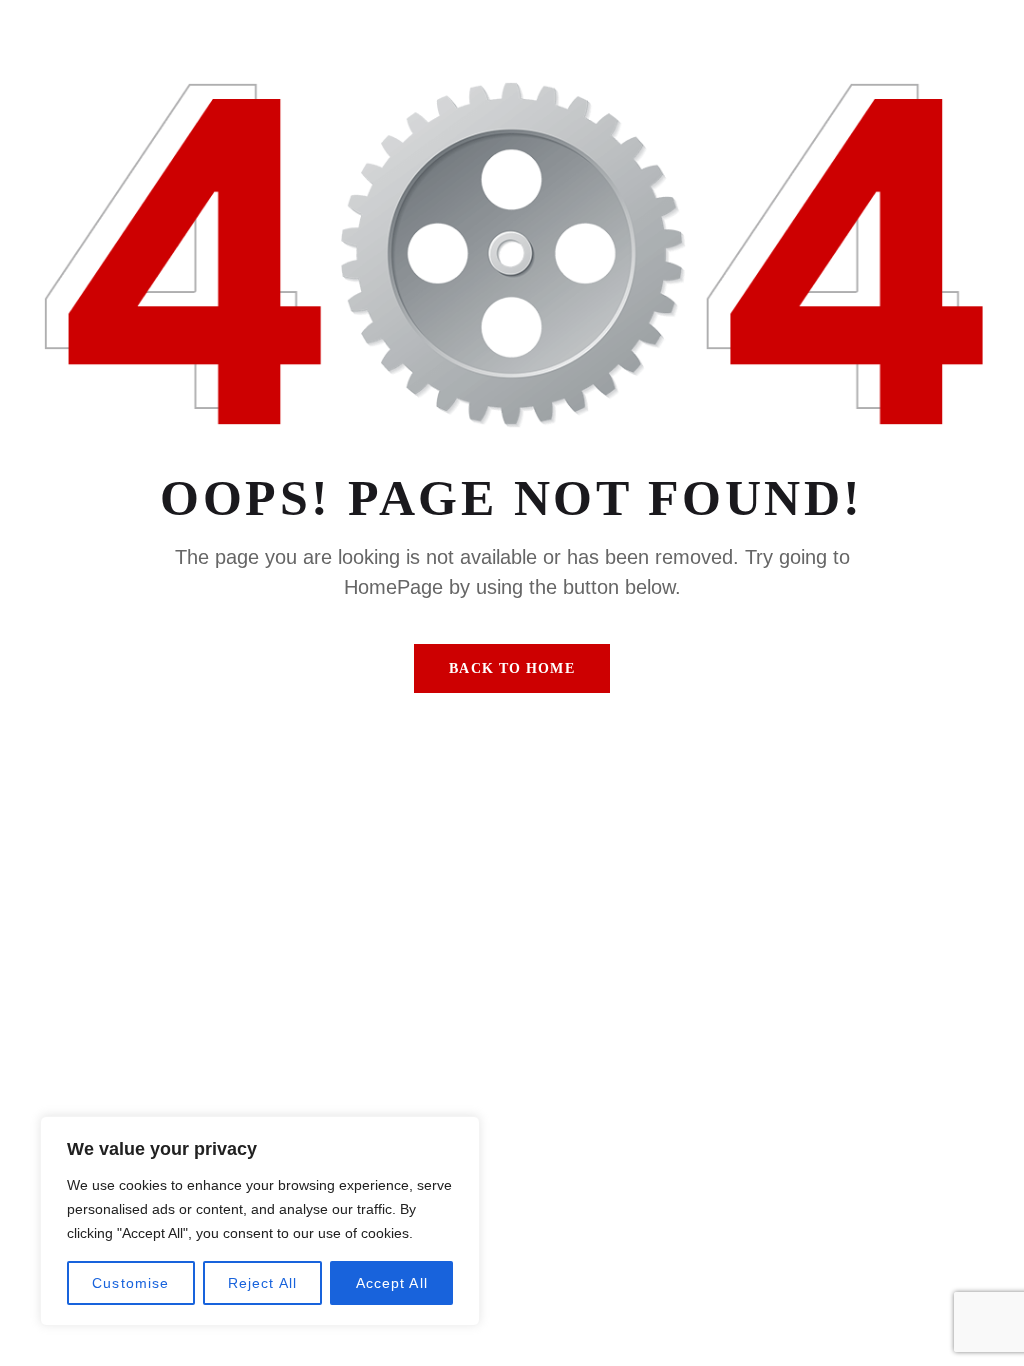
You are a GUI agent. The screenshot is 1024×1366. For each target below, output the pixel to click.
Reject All (262, 1283)
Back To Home (511, 668)
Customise (130, 1283)
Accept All (392, 1283)
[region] (260, 1221)
